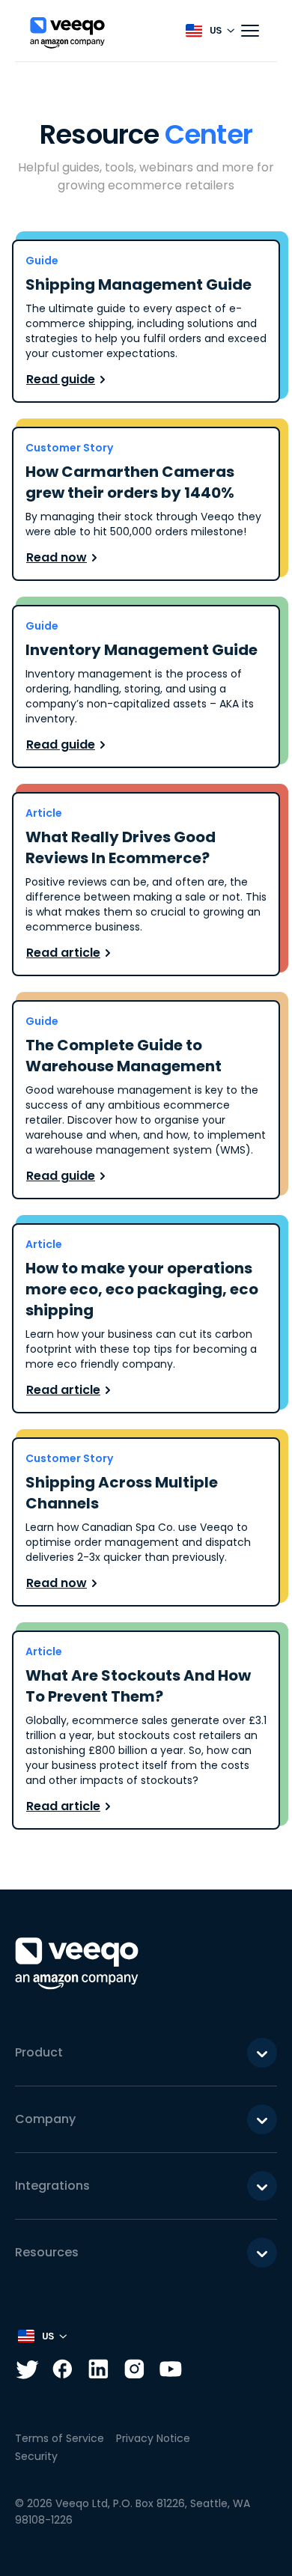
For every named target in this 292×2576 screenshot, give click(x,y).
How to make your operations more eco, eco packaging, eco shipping (142, 1289)
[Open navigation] (250, 31)
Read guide (61, 379)
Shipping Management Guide (139, 284)
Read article (63, 953)
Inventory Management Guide (142, 650)
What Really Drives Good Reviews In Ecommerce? (121, 847)
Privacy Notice (153, 2438)
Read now (57, 557)
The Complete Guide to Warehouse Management (124, 1056)
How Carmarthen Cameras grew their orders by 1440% (130, 482)
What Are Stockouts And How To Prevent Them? (138, 1686)
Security (36, 2456)
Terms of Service (60, 2438)
